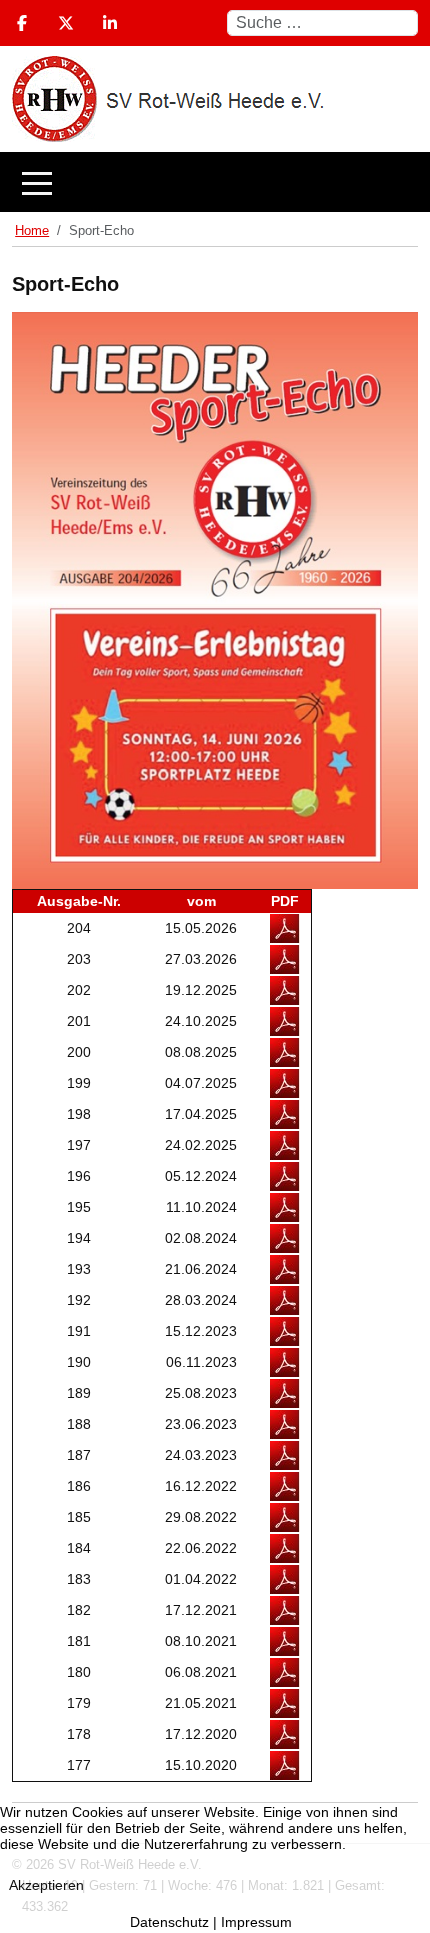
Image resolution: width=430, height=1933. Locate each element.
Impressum (256, 1922)
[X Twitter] (66, 23)
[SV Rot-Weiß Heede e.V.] (225, 182)
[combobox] (322, 23)
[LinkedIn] (110, 23)
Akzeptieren (46, 1885)
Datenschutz (169, 1922)
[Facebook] (22, 23)
